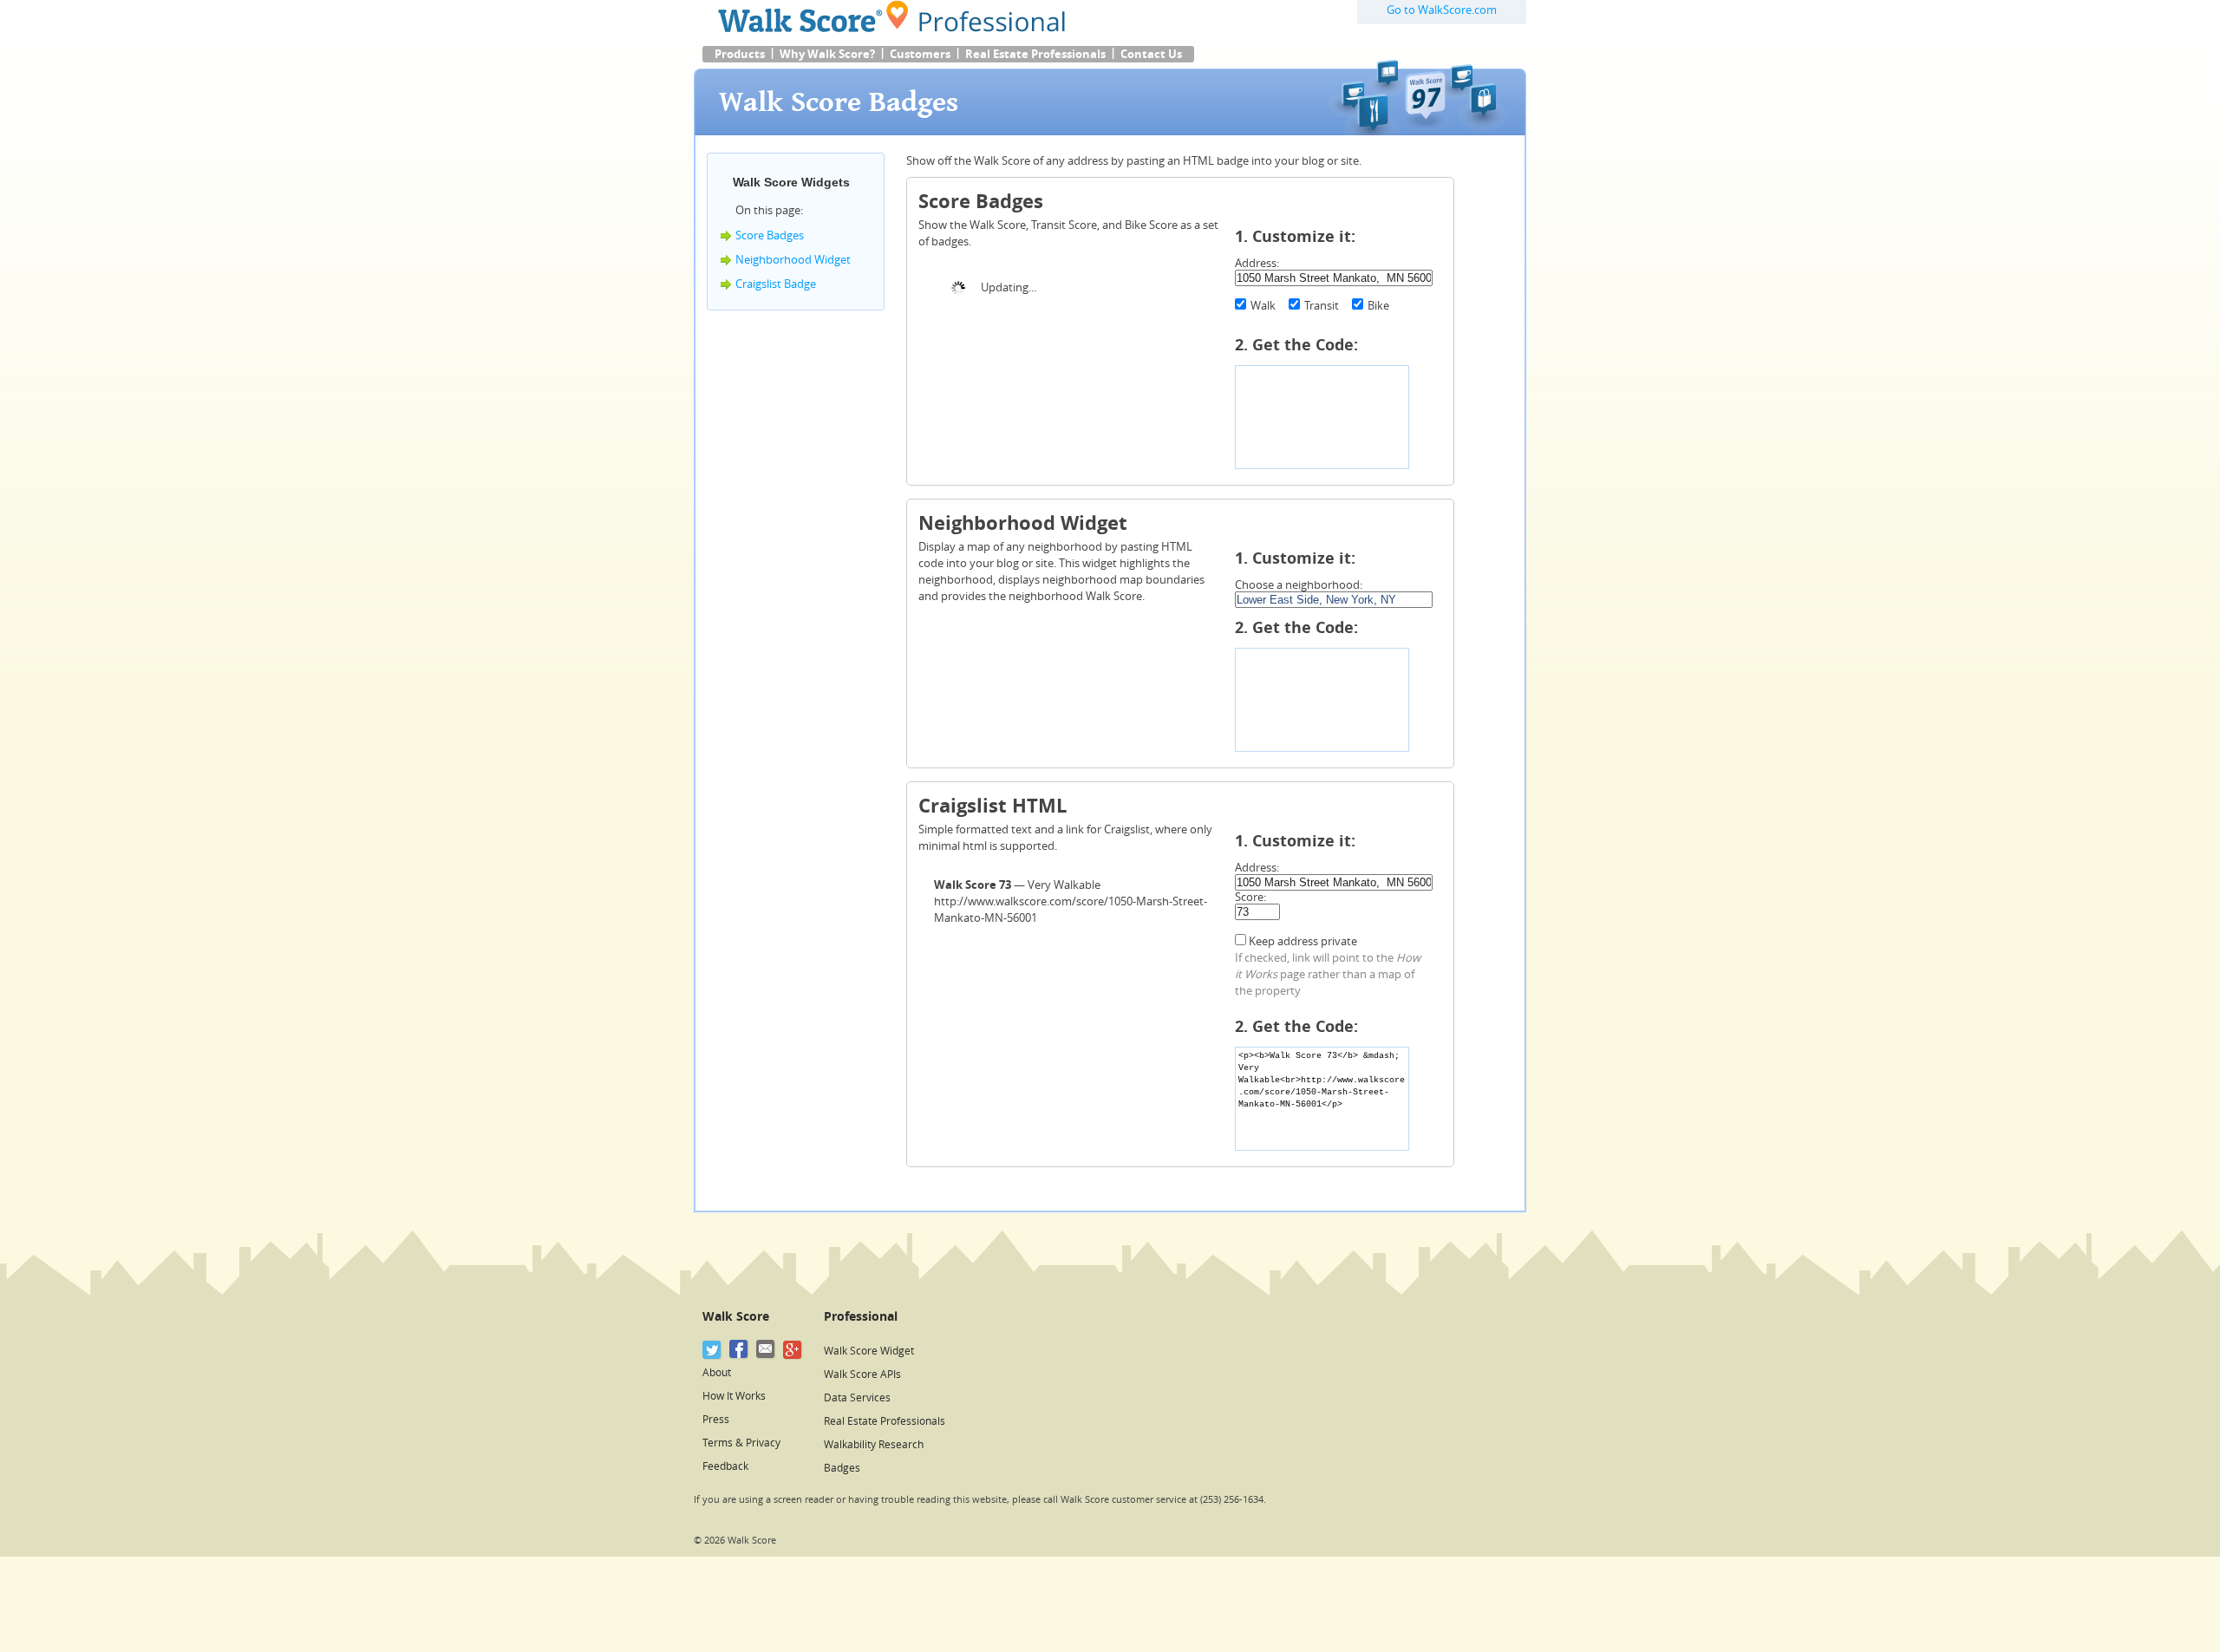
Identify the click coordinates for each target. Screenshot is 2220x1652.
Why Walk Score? (827, 54)
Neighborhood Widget (793, 260)
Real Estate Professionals (1035, 54)
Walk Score (736, 1317)
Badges (842, 1468)
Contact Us (1151, 54)
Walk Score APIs (862, 1374)
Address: (1257, 263)
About (717, 1373)
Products (740, 54)
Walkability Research (874, 1445)
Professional (861, 1317)
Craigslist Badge (776, 284)
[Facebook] (739, 1350)
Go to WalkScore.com (1442, 10)
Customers (920, 54)
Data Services (857, 1398)
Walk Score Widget (869, 1351)
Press (716, 1420)
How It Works (734, 1396)
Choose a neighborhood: (1299, 585)
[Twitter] (712, 1350)
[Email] (766, 1350)
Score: (1250, 897)
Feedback (725, 1466)
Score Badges (770, 235)
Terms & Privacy (741, 1443)
